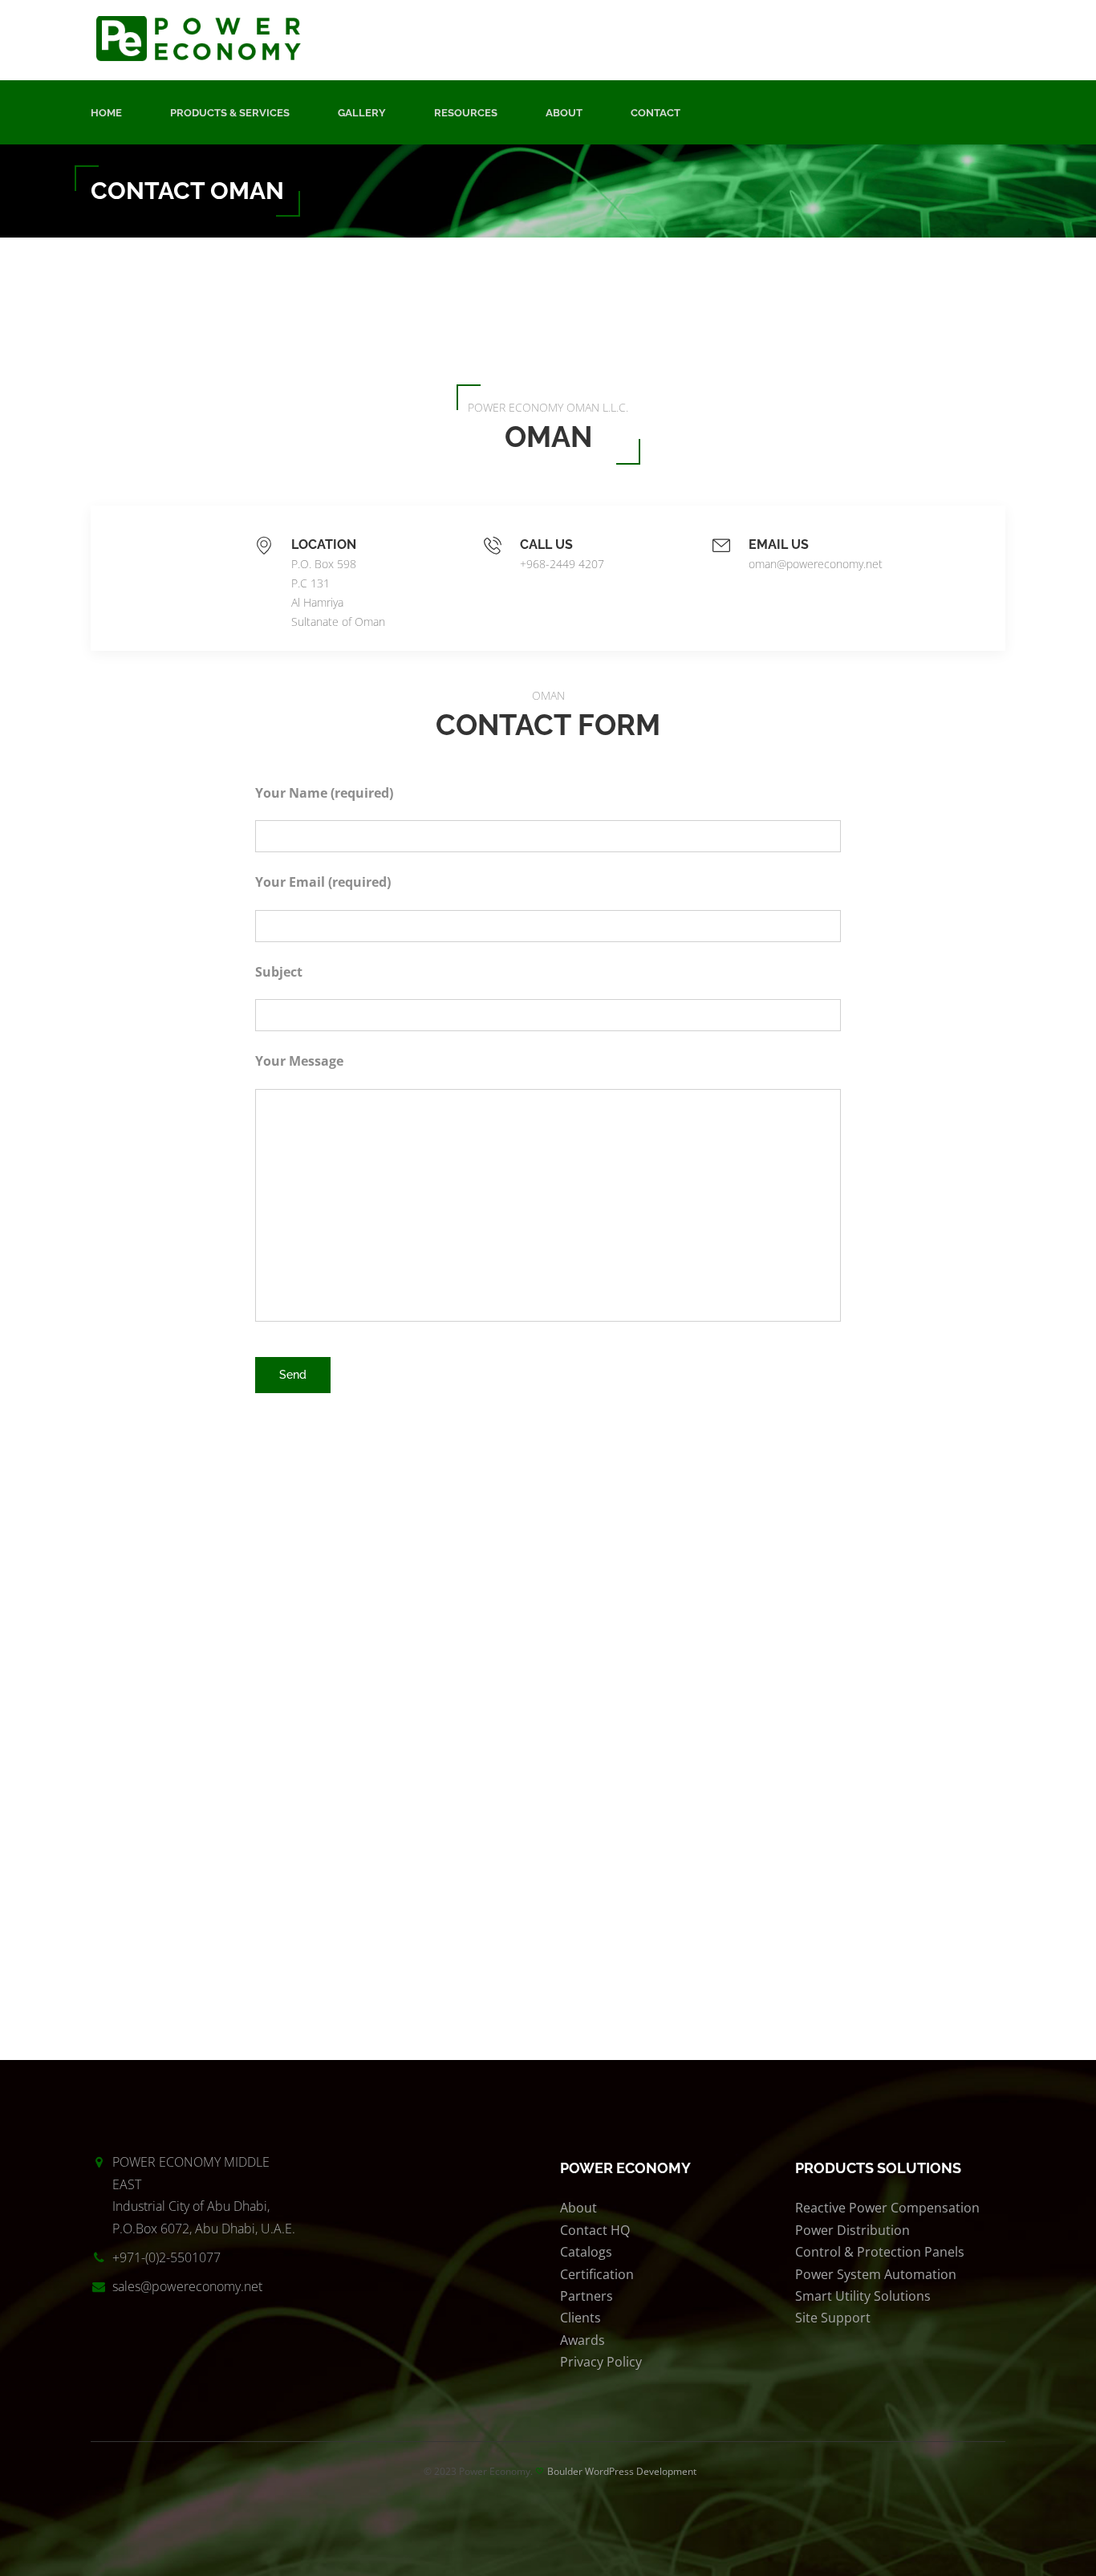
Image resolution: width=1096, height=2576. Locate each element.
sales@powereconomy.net (187, 2286)
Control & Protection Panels (880, 2252)
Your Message (299, 1061)
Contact (656, 113)
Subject (279, 972)
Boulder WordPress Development (622, 2471)
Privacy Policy (601, 2362)
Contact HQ (595, 2230)
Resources (466, 113)
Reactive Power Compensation (887, 2208)
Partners (587, 2296)
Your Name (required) (324, 793)
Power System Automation (876, 2274)
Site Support (833, 2318)
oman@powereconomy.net (816, 564)
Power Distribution (852, 2230)
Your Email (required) (323, 882)
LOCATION (324, 544)
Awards (583, 2340)
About (564, 113)
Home (106, 113)
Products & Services (230, 113)
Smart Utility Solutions (863, 2296)
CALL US (546, 544)
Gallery (362, 113)
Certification (597, 2274)
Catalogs (586, 2252)
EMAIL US (779, 544)
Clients (580, 2318)
